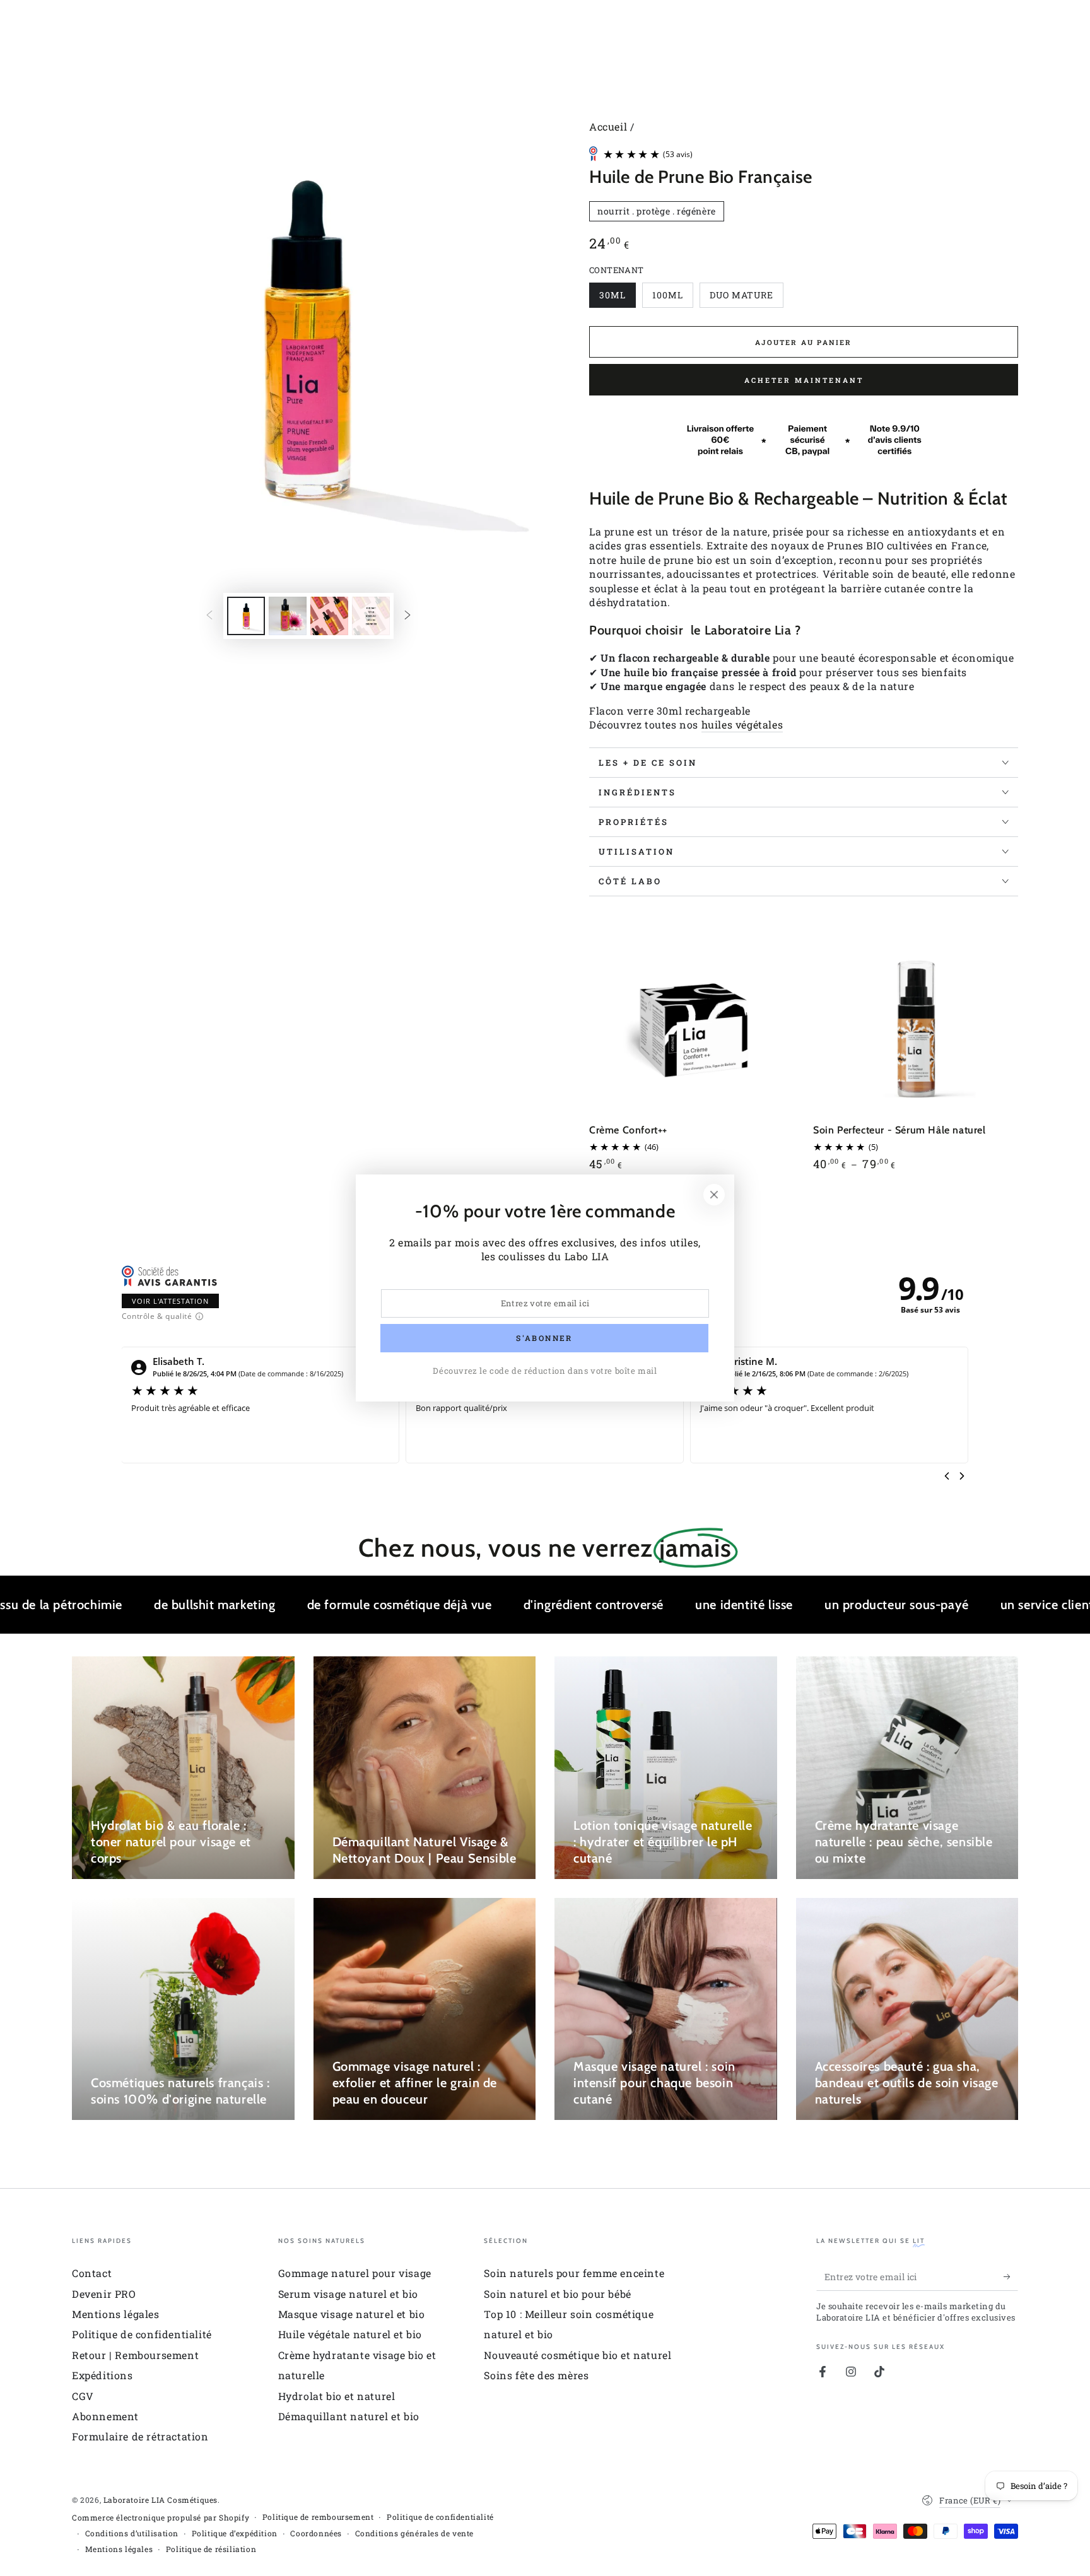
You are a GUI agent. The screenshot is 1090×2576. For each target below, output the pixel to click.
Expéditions (103, 2375)
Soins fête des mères (536, 2375)
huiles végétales (742, 724)
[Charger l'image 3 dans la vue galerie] (329, 616)
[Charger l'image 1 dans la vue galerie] (246, 616)
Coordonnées (316, 2533)
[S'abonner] (1011, 2276)
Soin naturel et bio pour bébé (557, 2294)
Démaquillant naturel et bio (349, 2416)
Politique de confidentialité (142, 2334)
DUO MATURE (741, 298)
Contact (92, 2273)
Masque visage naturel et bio (352, 2314)
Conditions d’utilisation (132, 2533)
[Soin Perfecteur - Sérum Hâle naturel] (916, 1016)
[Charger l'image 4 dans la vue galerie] (371, 616)
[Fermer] (714, 1195)
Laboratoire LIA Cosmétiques (161, 2500)
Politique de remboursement (318, 2517)
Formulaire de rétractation (140, 2436)
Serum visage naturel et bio (348, 2294)
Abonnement (105, 2416)
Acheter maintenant (804, 380)
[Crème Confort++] (692, 1016)
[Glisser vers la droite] (407, 616)
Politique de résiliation (211, 2549)
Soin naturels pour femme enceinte (574, 2273)
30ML (617, 298)
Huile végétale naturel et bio (350, 2334)
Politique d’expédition (235, 2533)
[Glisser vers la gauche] (209, 616)
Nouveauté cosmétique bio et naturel (577, 2355)
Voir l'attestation (170, 1301)
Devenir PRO (104, 2294)
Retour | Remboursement (135, 2355)
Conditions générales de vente (414, 2533)
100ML (672, 298)
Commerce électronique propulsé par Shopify (161, 2517)
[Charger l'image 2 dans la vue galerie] (288, 616)
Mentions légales (116, 2314)
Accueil (608, 126)
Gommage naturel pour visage (355, 2273)
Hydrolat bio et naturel (337, 2396)
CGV (83, 2396)
